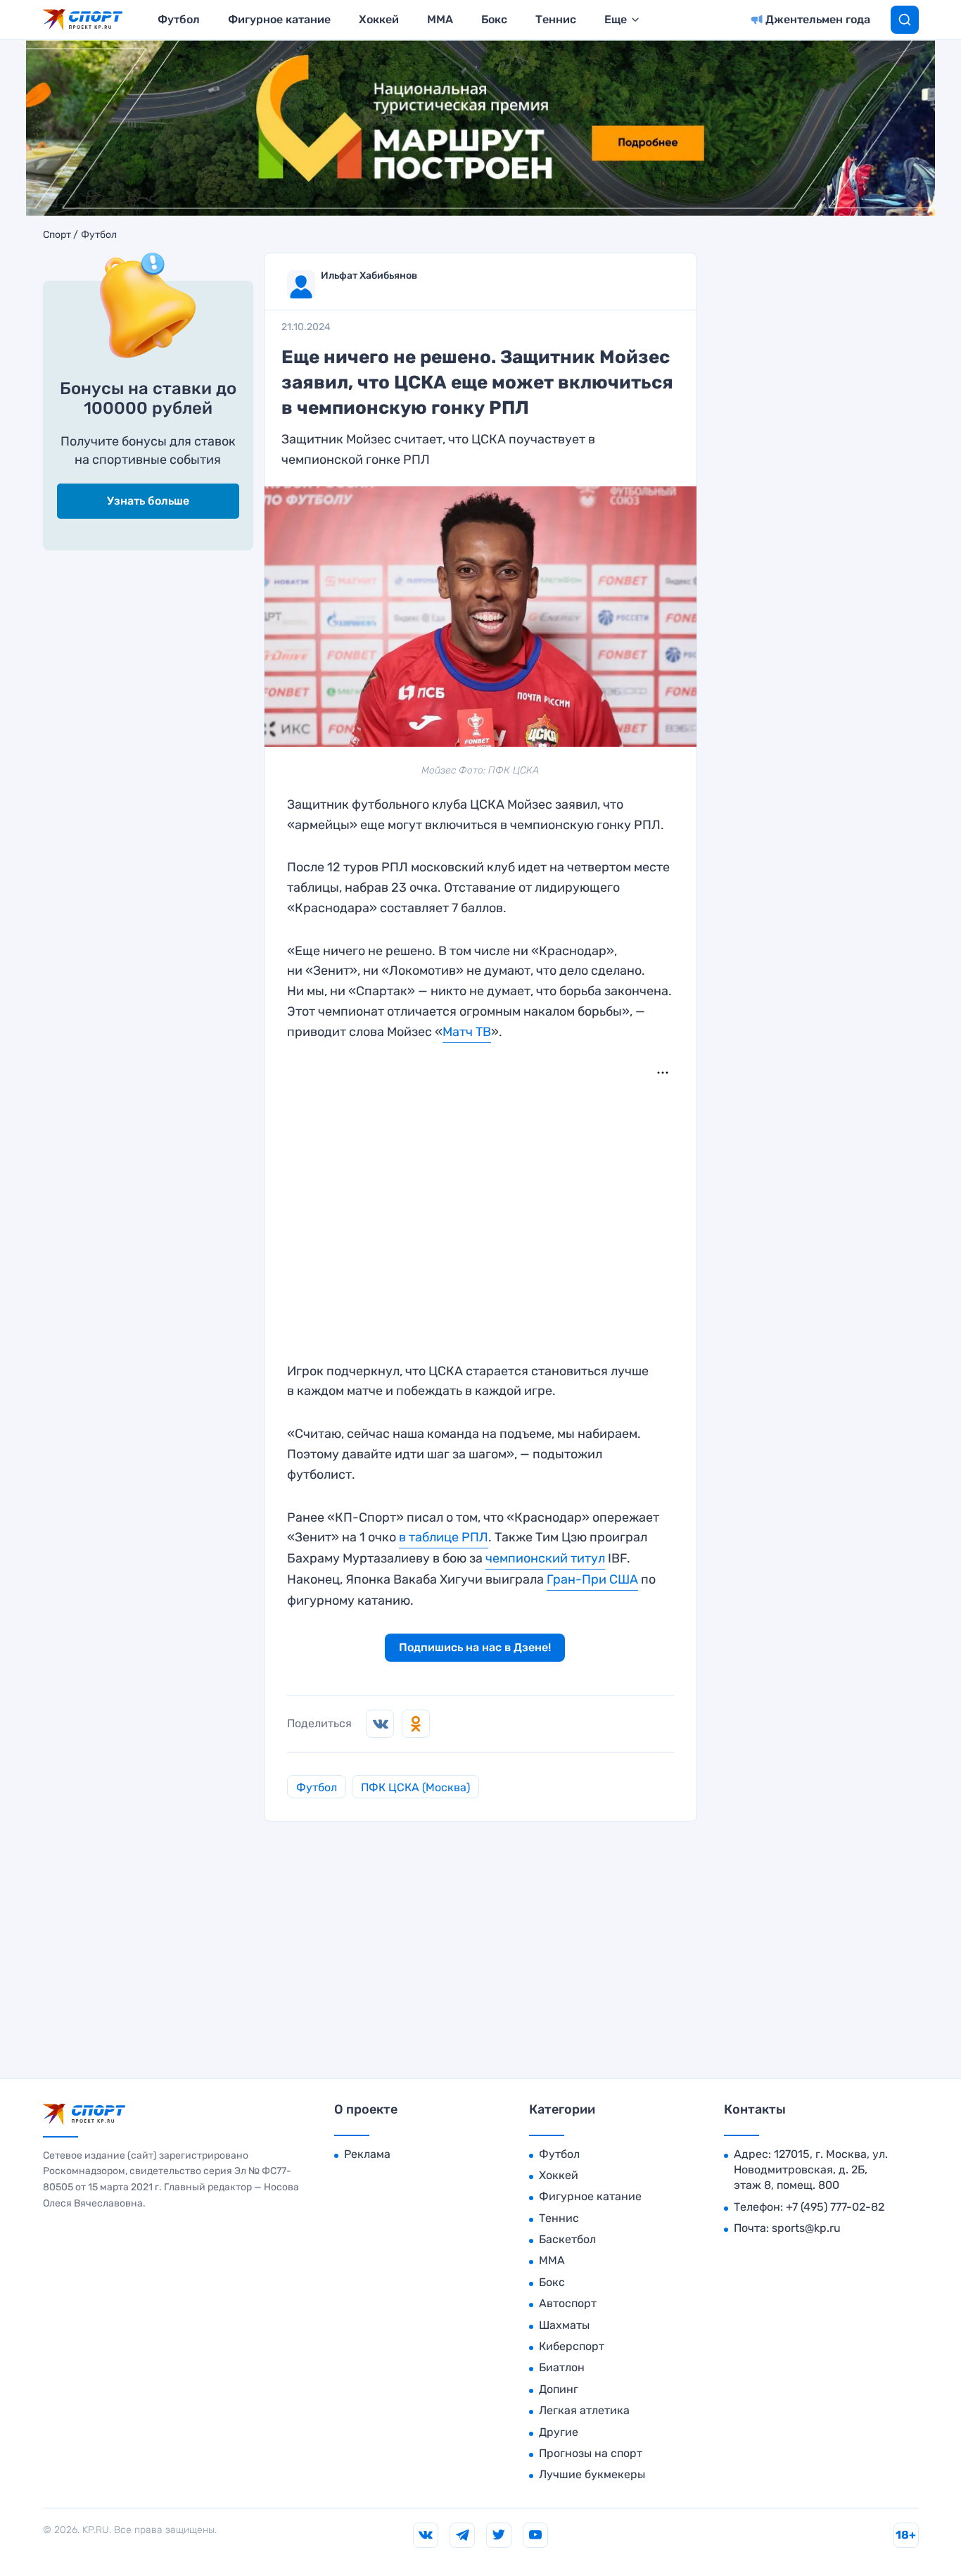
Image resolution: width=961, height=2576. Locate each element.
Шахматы (564, 2325)
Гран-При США (592, 1579)
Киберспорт (572, 2346)
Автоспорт (568, 2303)
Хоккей (379, 19)
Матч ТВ (467, 1032)
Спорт (57, 235)
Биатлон (562, 2367)
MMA (440, 19)
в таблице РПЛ (444, 1537)
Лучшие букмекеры (592, 2474)
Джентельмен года (818, 19)
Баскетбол (567, 2239)
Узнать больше (148, 501)
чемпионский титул (545, 1558)
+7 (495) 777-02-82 (835, 2207)
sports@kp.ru (806, 2228)
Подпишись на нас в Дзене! (475, 1647)
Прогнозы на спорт (591, 2453)
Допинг (559, 2389)
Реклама (367, 2154)
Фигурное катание (279, 19)
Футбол (179, 19)
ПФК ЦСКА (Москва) (415, 1787)
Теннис (556, 19)
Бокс (494, 19)
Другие (559, 2432)
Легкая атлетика (584, 2410)
